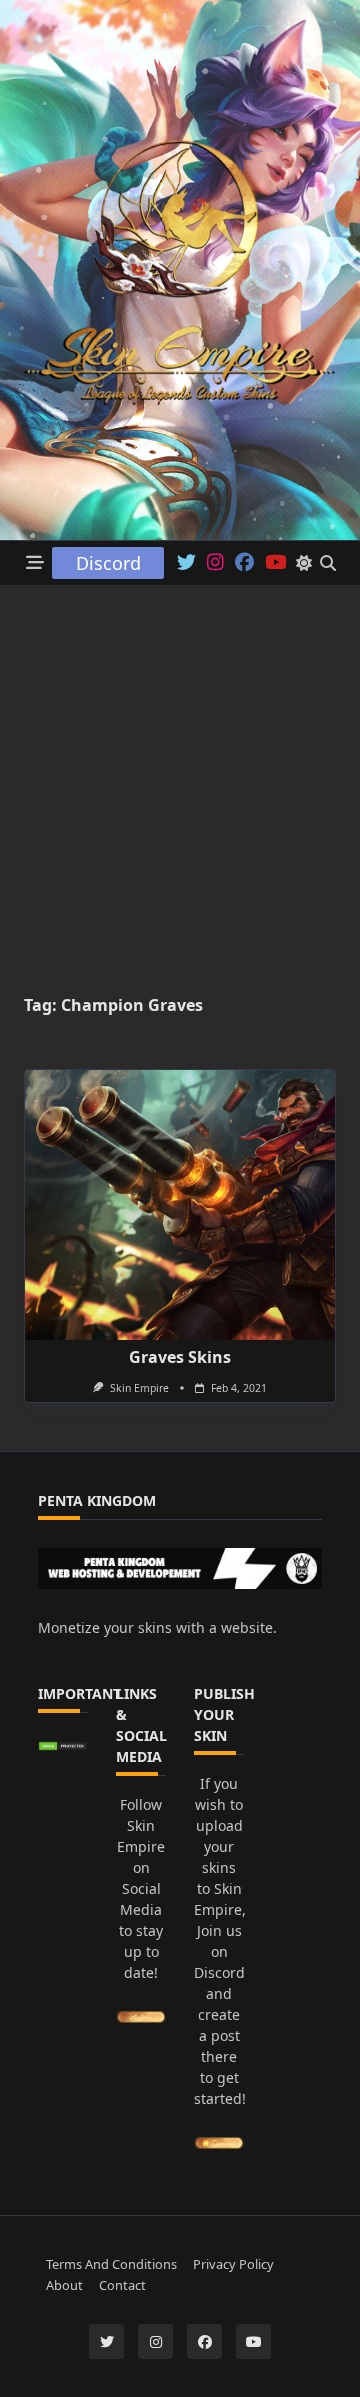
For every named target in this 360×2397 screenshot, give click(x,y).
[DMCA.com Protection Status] (63, 1746)
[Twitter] (186, 563)
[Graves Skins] (180, 1205)
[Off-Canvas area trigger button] (35, 563)
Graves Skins (180, 1357)
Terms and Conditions (111, 2264)
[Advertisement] (180, 775)
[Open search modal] (328, 563)
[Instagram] (215, 563)
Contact (122, 2285)
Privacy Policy (233, 2264)
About (64, 2285)
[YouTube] (253, 2341)
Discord (108, 563)
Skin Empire (139, 1388)
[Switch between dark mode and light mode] (304, 563)
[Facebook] (244, 563)
